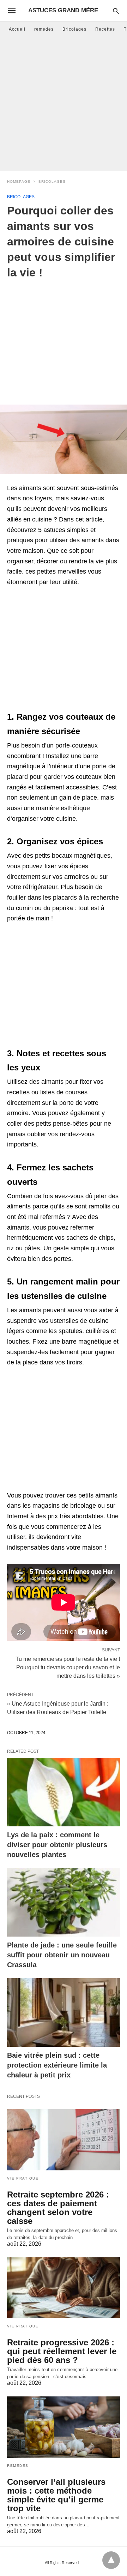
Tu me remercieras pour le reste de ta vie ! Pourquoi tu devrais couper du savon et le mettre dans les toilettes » (68, 1667)
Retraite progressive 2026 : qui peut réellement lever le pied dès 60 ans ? (62, 2351)
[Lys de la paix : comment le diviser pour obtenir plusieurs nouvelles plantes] (64, 1792)
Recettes (105, 29)
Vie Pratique (23, 2178)
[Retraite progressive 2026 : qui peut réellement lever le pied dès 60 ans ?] (64, 2288)
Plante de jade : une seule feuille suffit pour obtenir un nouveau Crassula (62, 1955)
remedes (44, 29)
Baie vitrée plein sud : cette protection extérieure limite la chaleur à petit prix (57, 2065)
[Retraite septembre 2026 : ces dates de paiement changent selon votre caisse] (64, 2140)
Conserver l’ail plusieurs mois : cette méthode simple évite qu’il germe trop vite (56, 2495)
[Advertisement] (64, 104)
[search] (116, 11)
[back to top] (111, 2560)
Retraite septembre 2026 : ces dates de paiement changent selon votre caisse (58, 2208)
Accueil (17, 29)
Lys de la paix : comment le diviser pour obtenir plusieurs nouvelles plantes (57, 1845)
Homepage (19, 182)
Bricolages (74, 29)
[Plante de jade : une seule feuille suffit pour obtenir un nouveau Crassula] (64, 1902)
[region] (64, 337)
